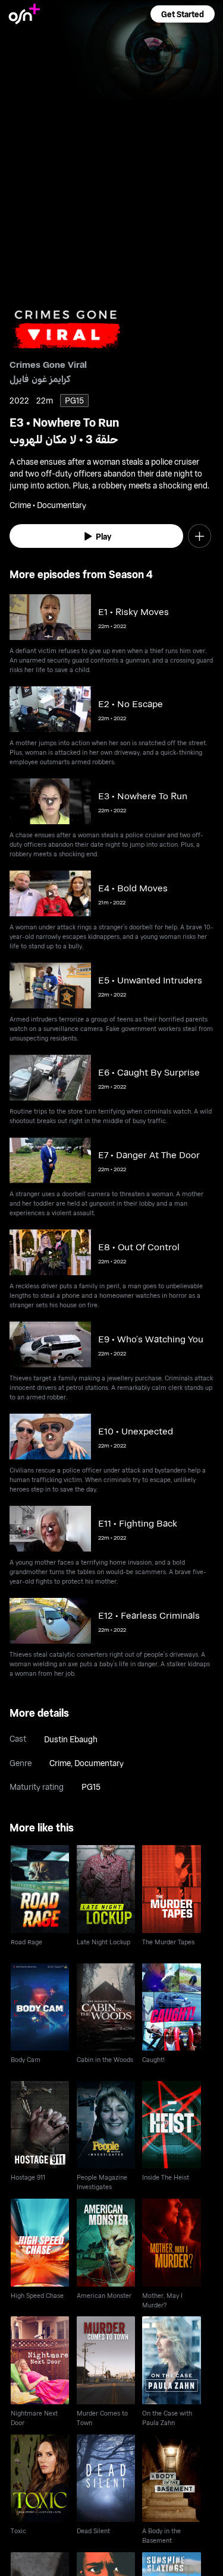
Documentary (99, 1763)
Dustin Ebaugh (71, 1739)
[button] (183, 14)
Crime (60, 1763)
